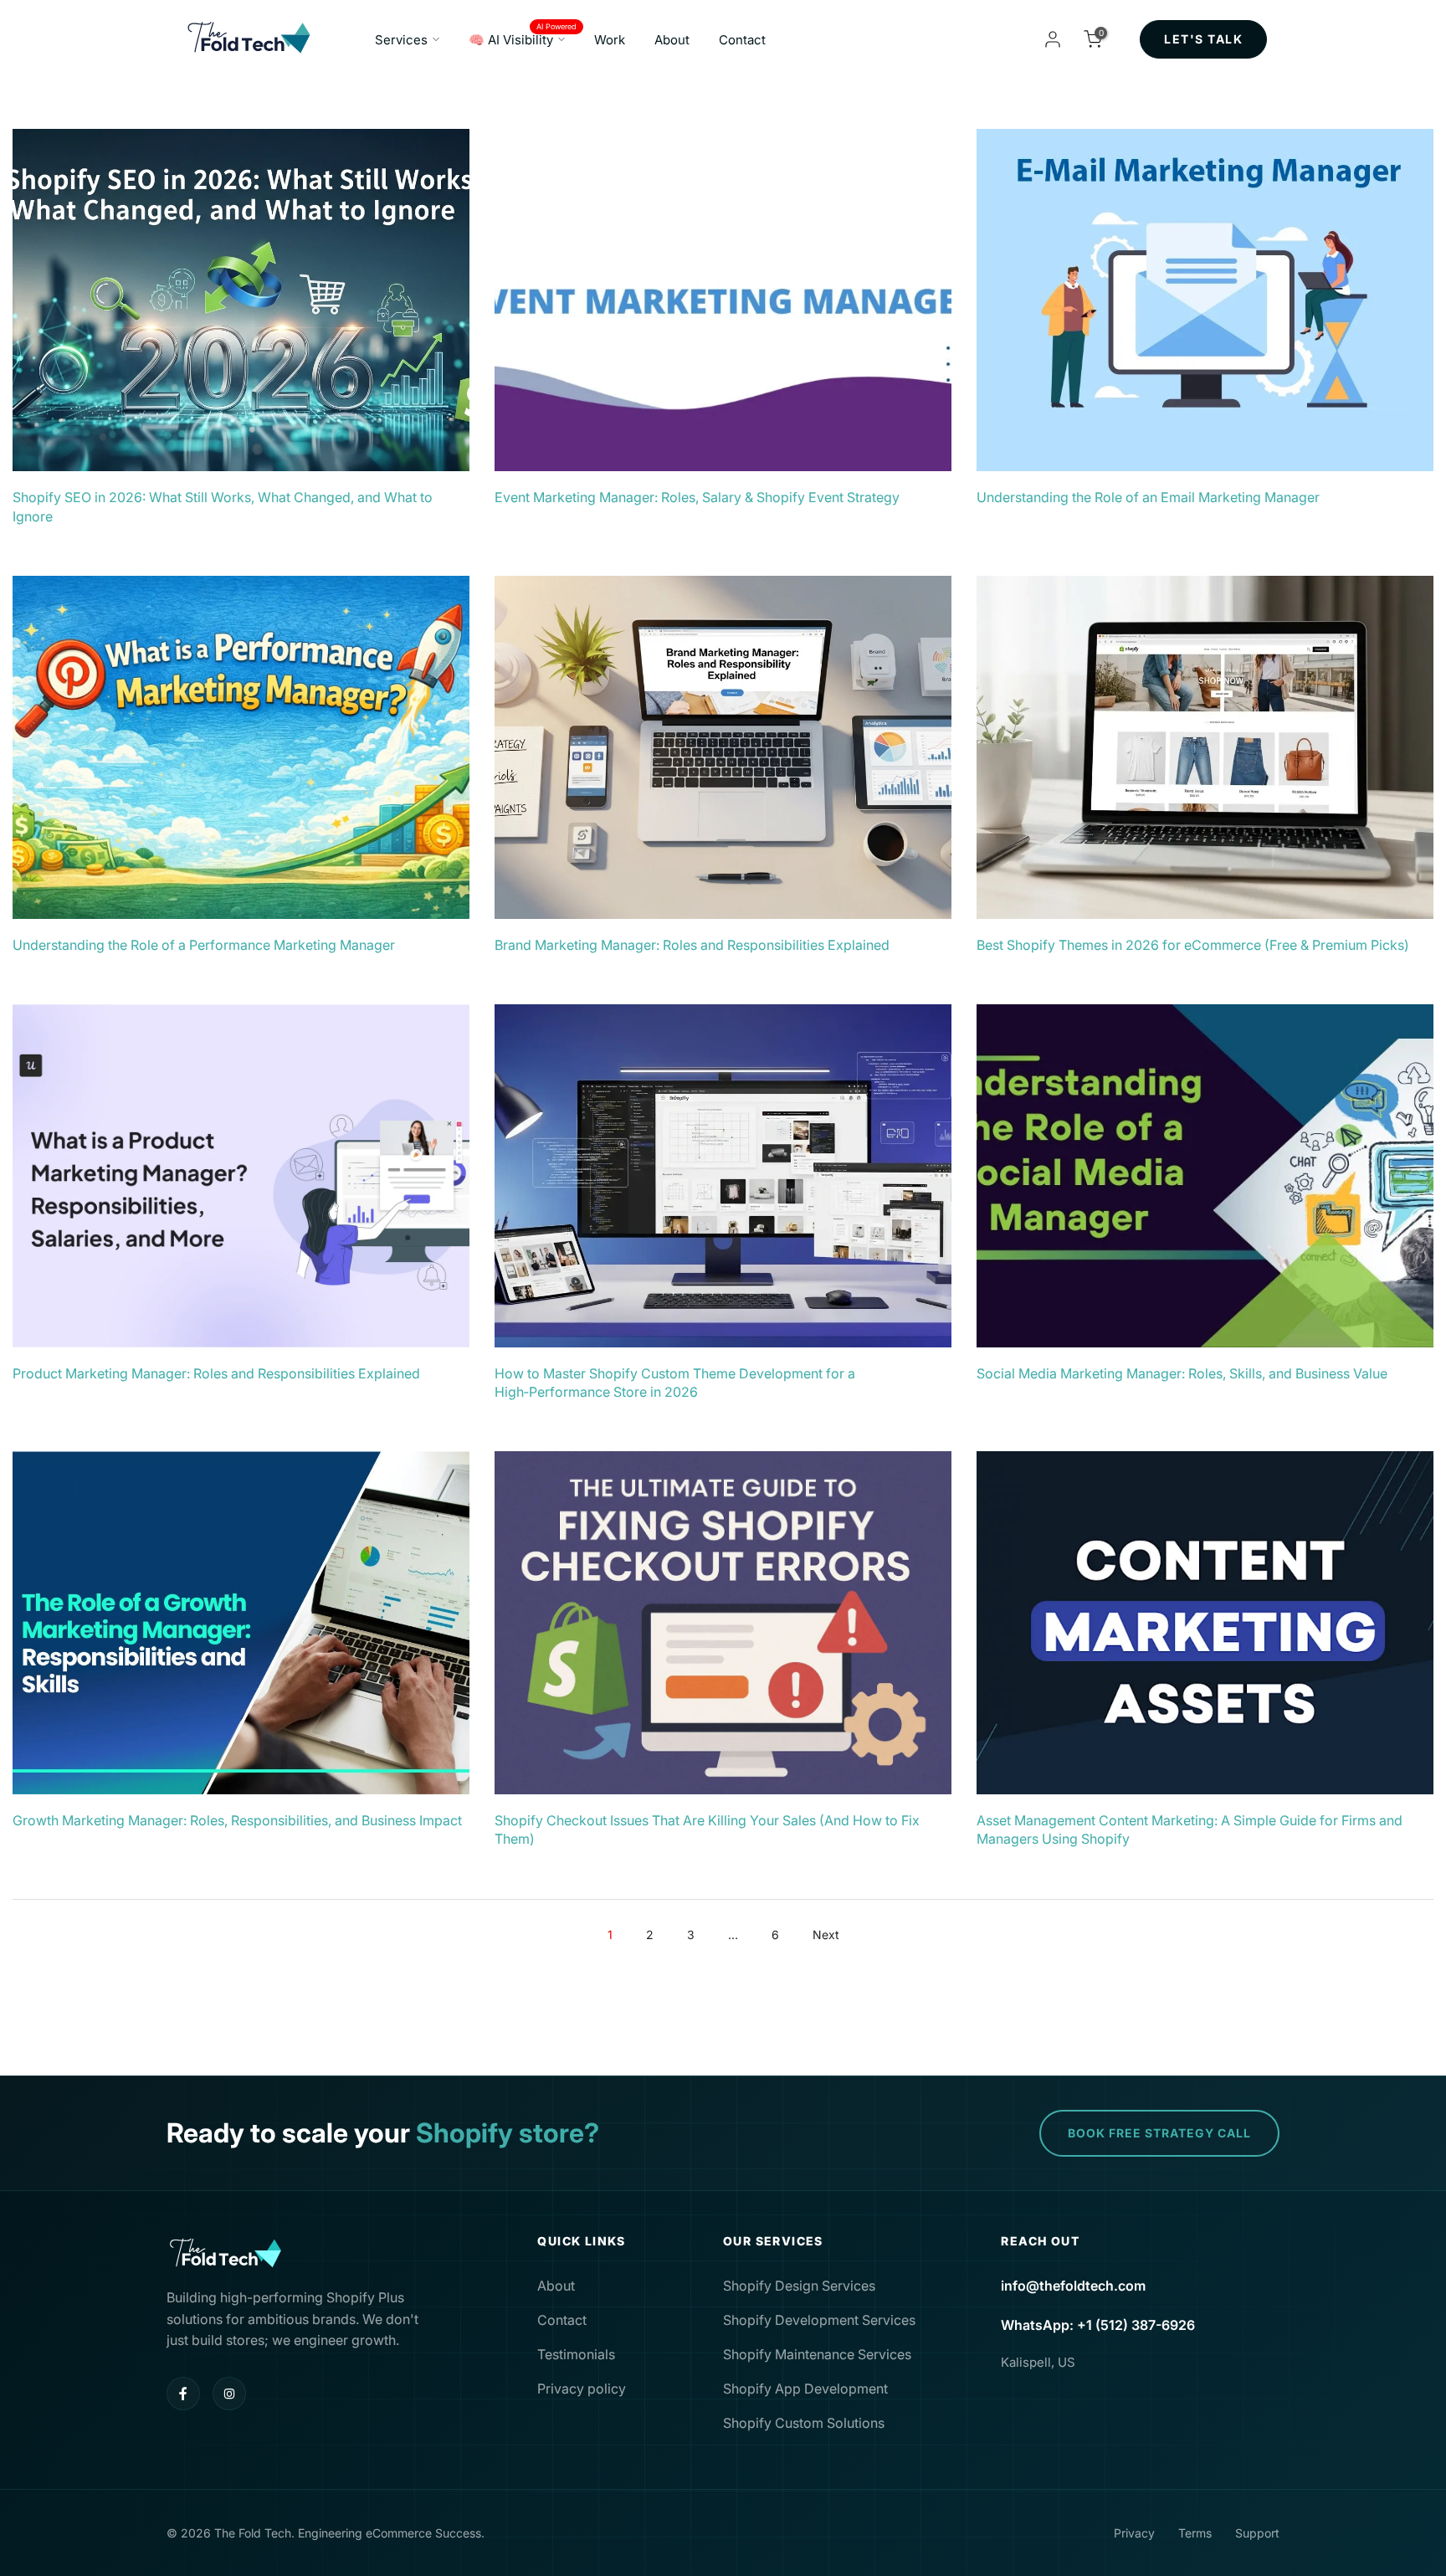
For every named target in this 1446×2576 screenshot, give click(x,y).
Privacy (1134, 2533)
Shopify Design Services (799, 2286)
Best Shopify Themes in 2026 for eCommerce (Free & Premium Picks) (1193, 945)
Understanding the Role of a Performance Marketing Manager (204, 945)
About (672, 40)
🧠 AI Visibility (523, 38)
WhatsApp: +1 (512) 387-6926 (1098, 2325)
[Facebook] (183, 2394)
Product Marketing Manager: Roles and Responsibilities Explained (216, 1373)
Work (610, 40)
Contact (742, 40)
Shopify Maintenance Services (817, 2354)
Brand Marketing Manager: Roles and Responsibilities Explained (692, 945)
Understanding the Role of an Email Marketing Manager (1148, 497)
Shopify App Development (805, 2389)
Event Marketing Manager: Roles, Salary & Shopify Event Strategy (697, 497)
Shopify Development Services (819, 2320)
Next (826, 1935)
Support (1257, 2533)
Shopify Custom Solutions (804, 2423)
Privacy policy (582, 2389)
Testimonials (576, 2354)
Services (401, 40)
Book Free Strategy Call (1159, 2133)
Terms (1195, 2533)
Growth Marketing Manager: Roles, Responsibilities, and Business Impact (237, 1820)
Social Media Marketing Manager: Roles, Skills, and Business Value (1182, 1373)
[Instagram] (229, 2394)
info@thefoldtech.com (1073, 2286)
